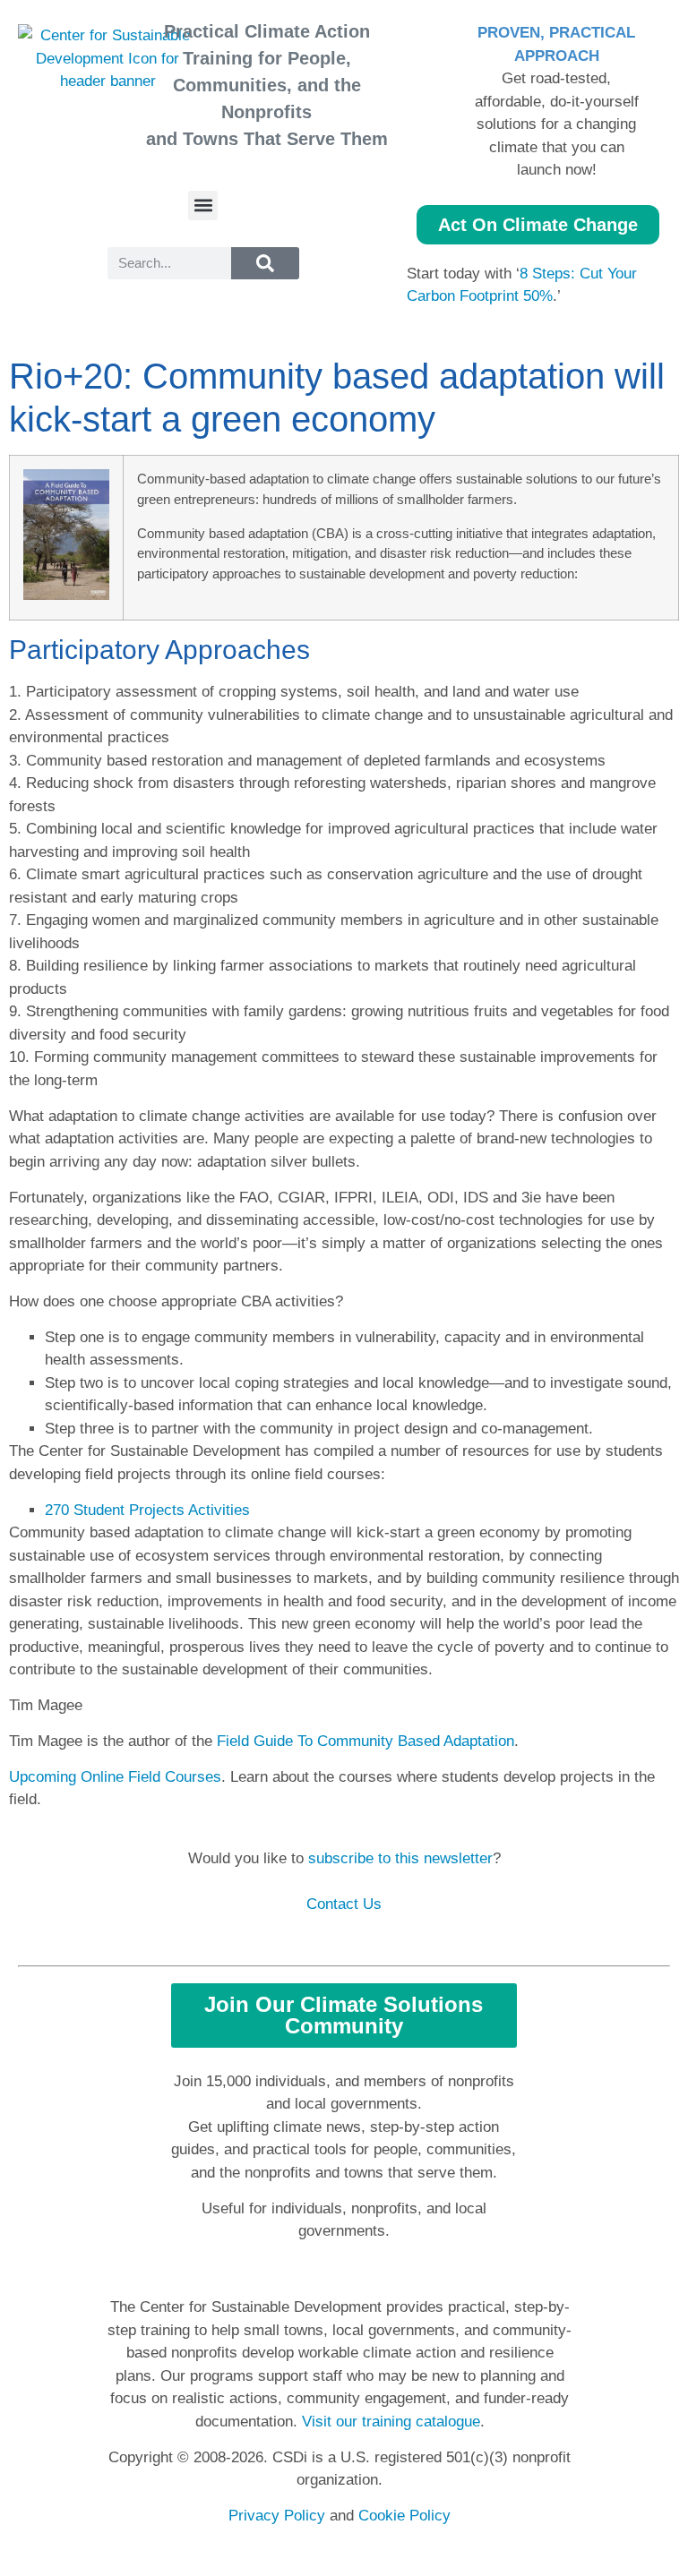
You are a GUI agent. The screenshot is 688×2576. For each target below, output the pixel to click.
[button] (203, 205)
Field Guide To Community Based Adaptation (365, 1741)
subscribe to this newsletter (400, 1858)
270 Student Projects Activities (147, 1510)
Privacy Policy (277, 2516)
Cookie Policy (404, 2516)
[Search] (265, 263)
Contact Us (344, 1904)
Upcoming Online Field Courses (115, 1777)
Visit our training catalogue (391, 2422)
